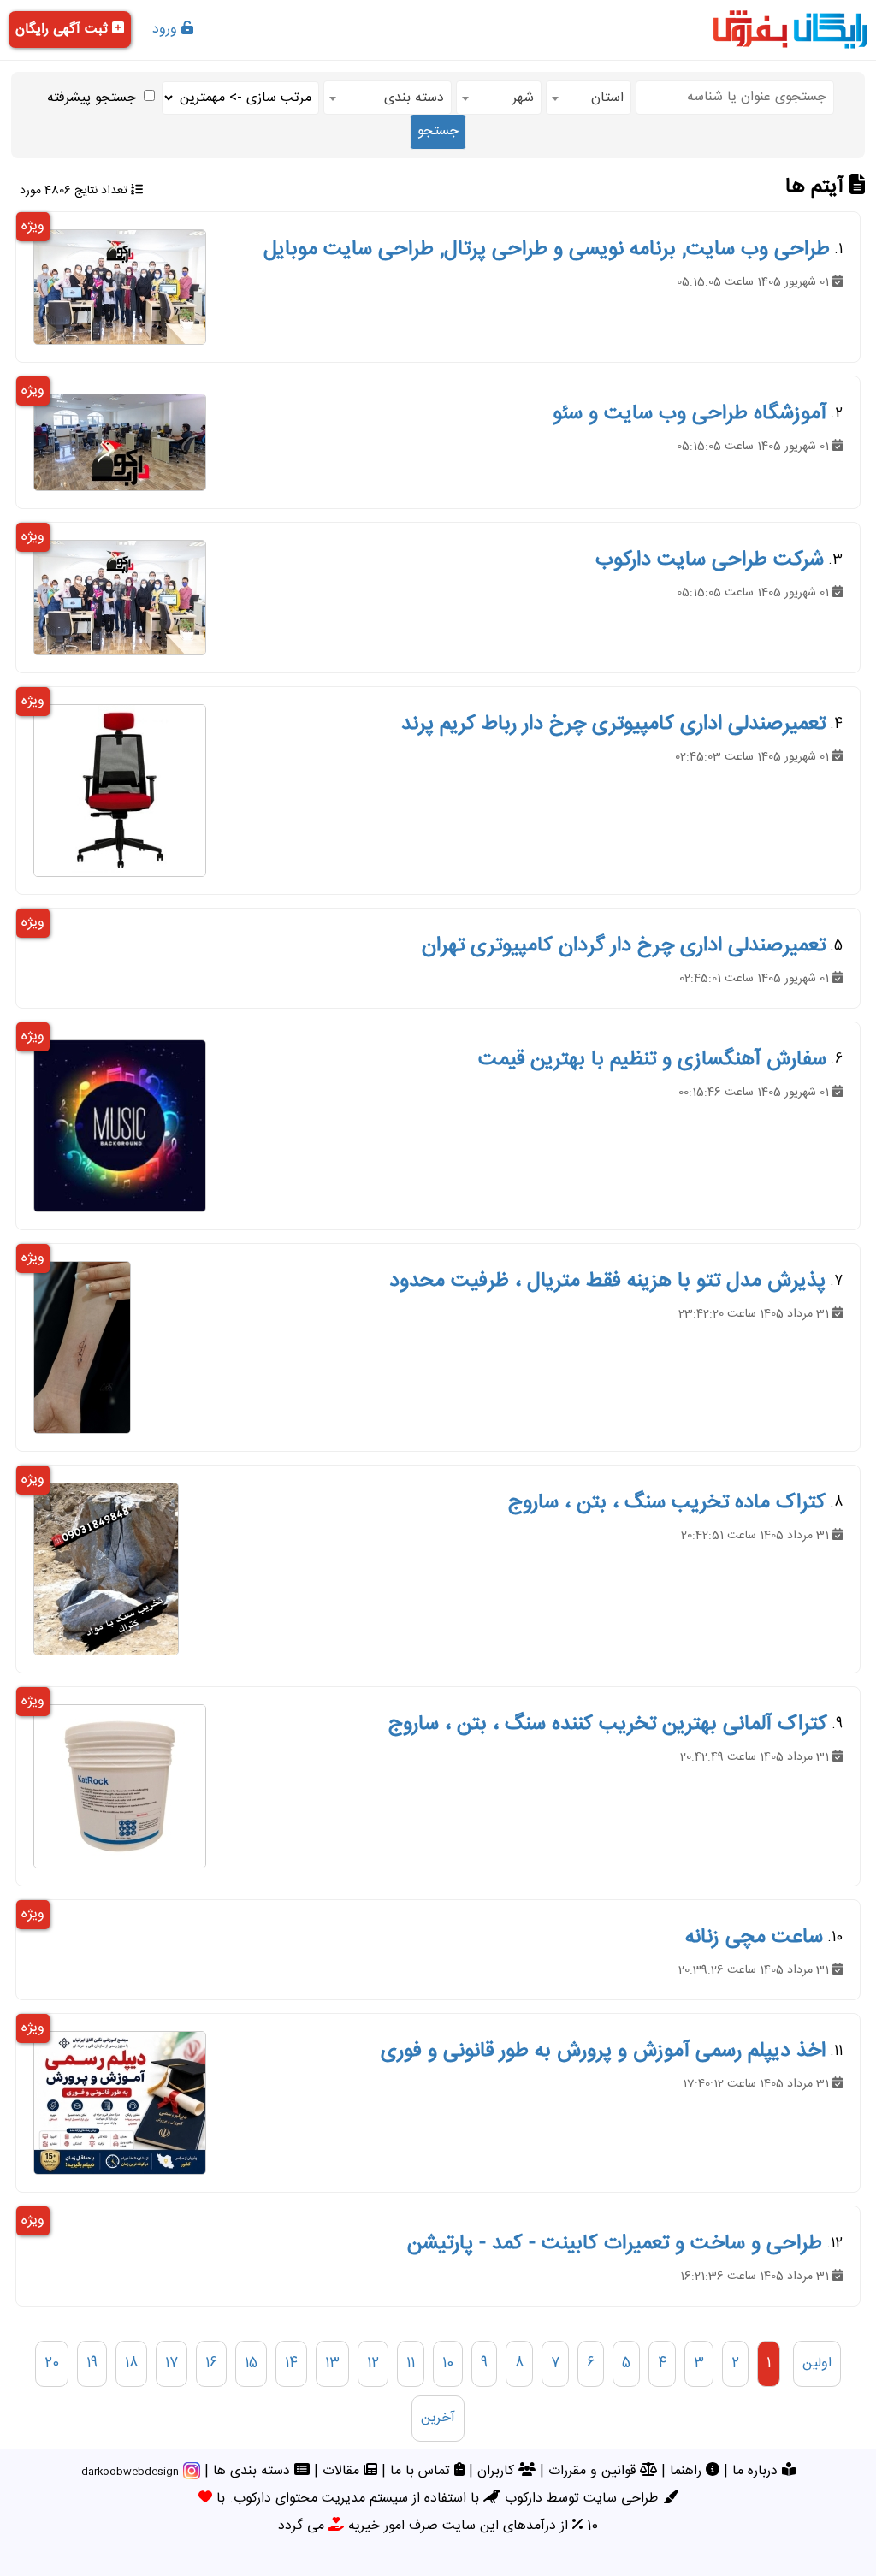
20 (52, 2363)
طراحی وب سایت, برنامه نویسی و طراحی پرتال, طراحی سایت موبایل (547, 250)
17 (172, 2363)
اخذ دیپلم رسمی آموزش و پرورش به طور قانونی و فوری (603, 2052)
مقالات (343, 2471)
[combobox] (589, 98)
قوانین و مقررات (594, 2471)
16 (211, 2363)
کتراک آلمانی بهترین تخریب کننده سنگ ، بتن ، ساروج (608, 1725)
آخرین (438, 2418)
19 (92, 2363)
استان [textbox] (607, 98)
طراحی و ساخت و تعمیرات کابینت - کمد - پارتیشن (615, 2244)
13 (332, 2363)
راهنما (688, 2471)
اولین (817, 2363)
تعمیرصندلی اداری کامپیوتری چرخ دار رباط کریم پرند (613, 725)
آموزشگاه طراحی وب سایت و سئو (690, 414)
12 (373, 2363)
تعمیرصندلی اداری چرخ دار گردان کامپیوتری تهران (624, 946)
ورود (167, 30)
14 (291, 2363)
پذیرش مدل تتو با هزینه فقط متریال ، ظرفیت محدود (607, 1282)
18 (131, 2363)
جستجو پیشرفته (92, 98)
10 (448, 2363)
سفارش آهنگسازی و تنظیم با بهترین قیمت (652, 1060)
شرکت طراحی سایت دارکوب (710, 560)
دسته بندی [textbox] (414, 98)
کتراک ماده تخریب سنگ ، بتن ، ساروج (667, 1503)
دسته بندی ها (254, 2471)
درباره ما (757, 2471)
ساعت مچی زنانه (754, 1938)
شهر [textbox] (523, 98)
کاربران (498, 2471)
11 (411, 2363)
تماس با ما (422, 2471)
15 (251, 2363)
